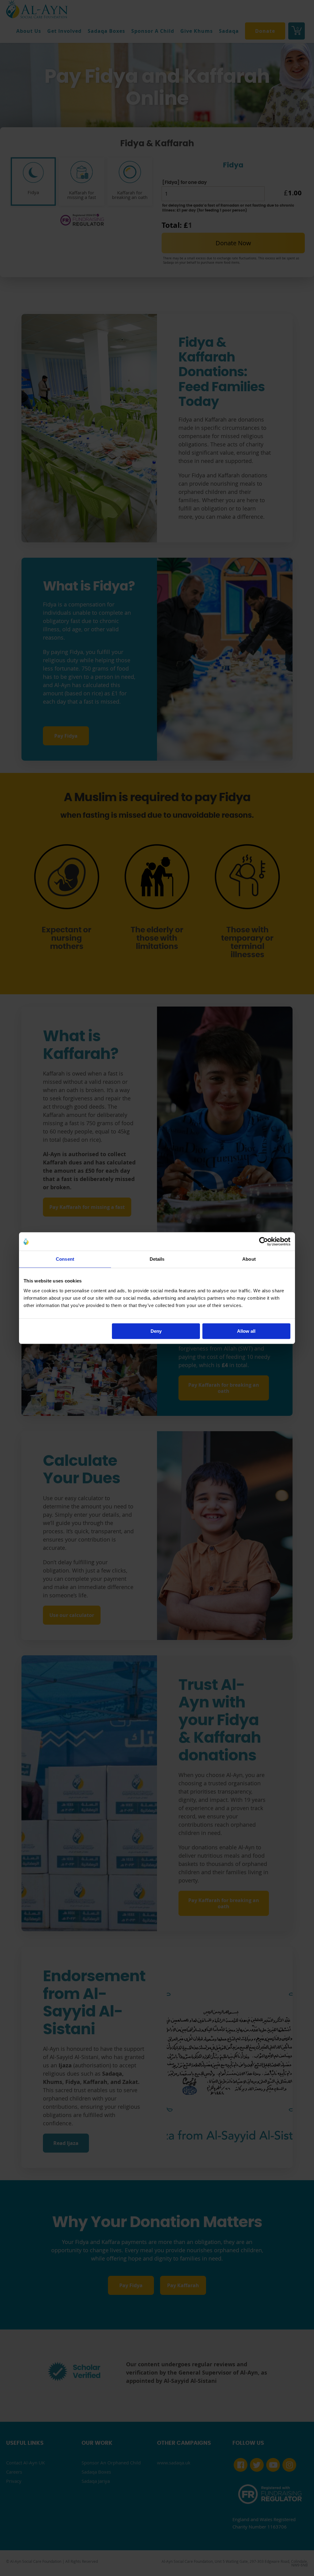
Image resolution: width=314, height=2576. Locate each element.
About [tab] (249, 1259)
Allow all (246, 1331)
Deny (156, 1331)
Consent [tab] (65, 1259)
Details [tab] (157, 1259)
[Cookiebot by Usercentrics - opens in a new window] (264, 1241)
